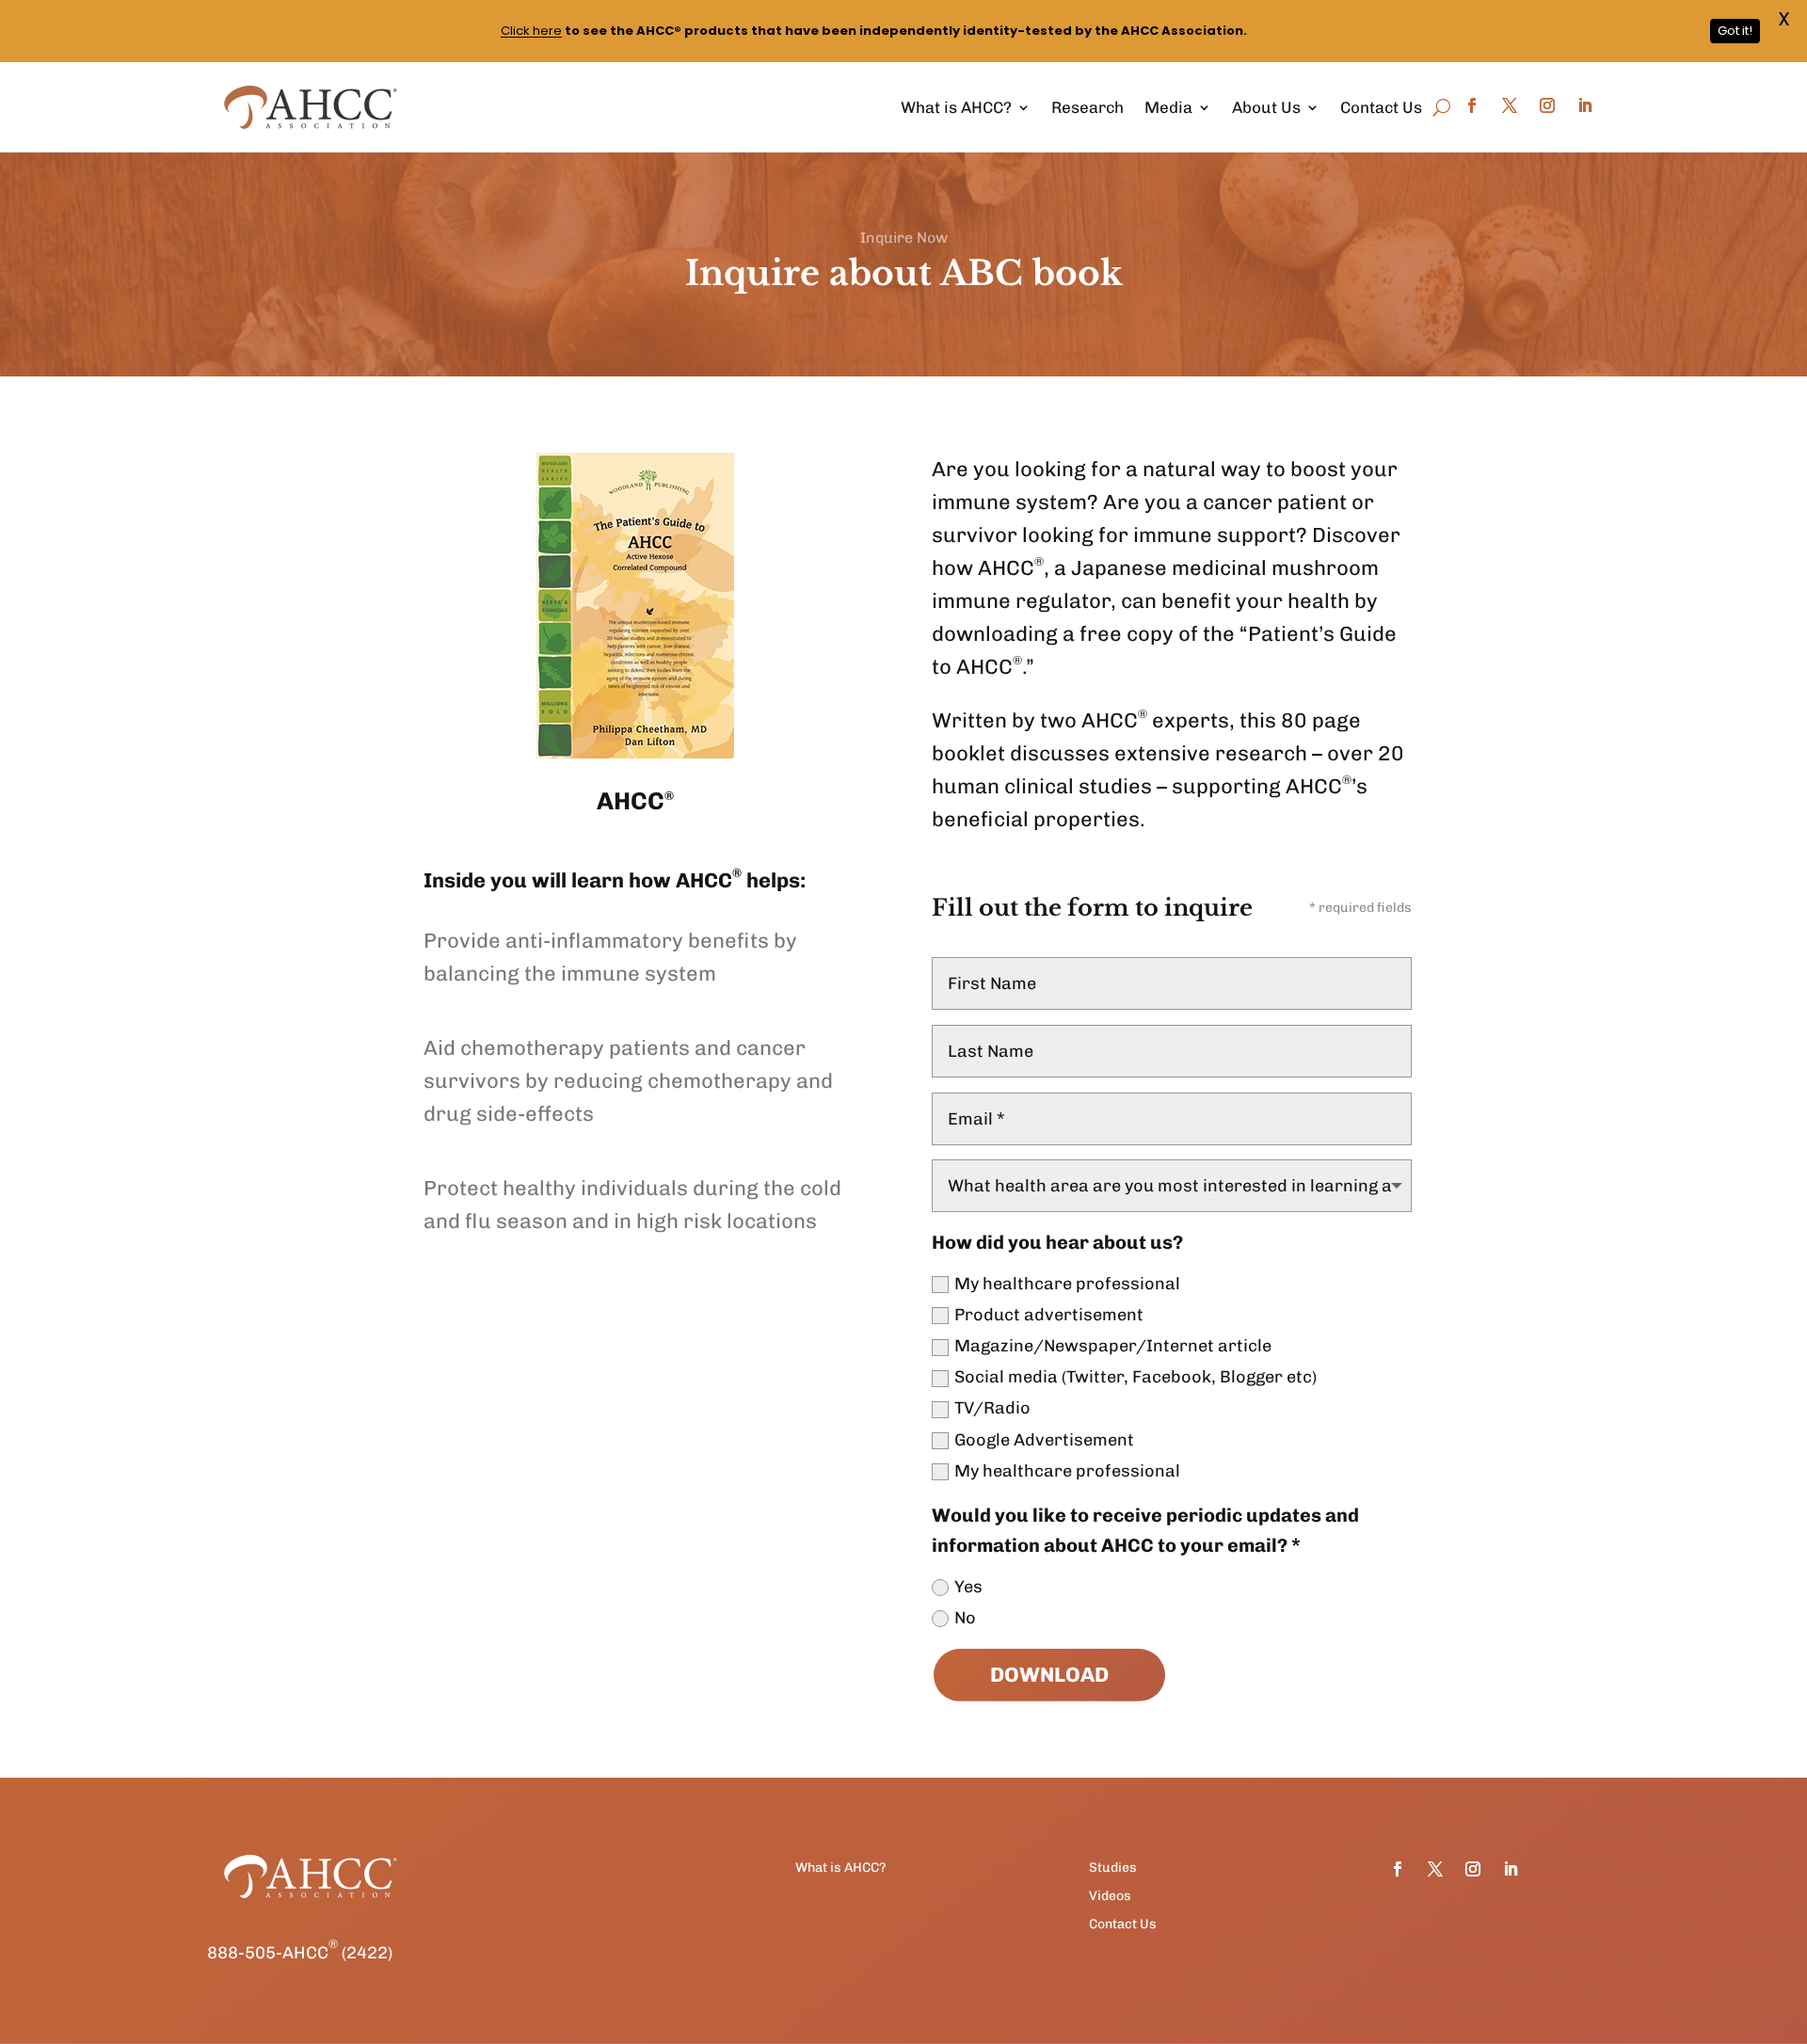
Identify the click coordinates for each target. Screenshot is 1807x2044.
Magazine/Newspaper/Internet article (1113, 1346)
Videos (1110, 1897)
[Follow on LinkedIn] (1585, 105)
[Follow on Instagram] (1547, 105)
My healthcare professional (1067, 1284)
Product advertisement (1049, 1315)
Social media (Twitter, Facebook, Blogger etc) (1135, 1377)
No (965, 1618)
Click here (531, 31)
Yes (968, 1587)
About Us (1266, 107)
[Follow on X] (1510, 105)
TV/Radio (992, 1408)
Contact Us (1381, 107)
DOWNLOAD (1049, 1675)
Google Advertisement (1044, 1440)
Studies (1113, 1868)
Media (1168, 107)
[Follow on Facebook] (1472, 105)
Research (1087, 107)
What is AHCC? (956, 107)
